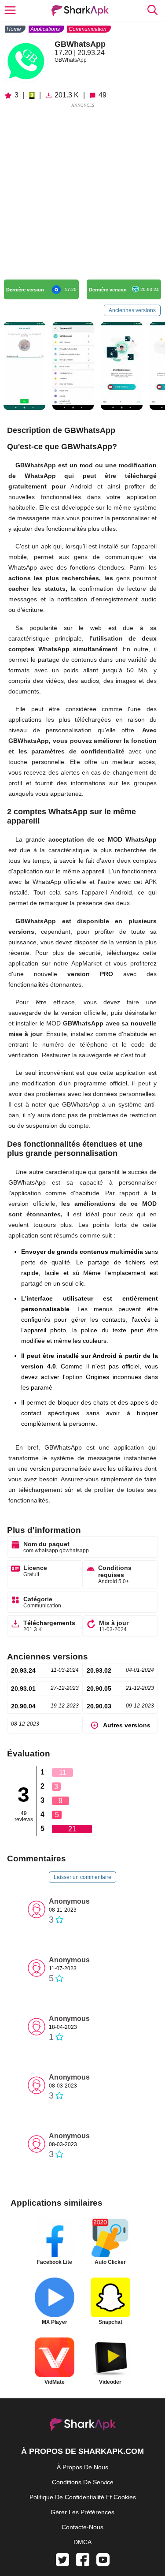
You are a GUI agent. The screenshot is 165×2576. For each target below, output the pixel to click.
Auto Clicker (110, 2262)
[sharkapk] (80, 11)
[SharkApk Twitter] (62, 2564)
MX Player (55, 2322)
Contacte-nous (82, 2527)
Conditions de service (83, 2482)
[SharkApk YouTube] (103, 2564)
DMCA (82, 2542)
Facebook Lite (55, 2262)
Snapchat (110, 2322)
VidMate (55, 2382)
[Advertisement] (82, 192)
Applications (45, 29)
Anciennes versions (132, 310)
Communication (88, 29)
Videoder (110, 2382)
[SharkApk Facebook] (83, 2564)
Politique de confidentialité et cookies (83, 2497)
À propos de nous (82, 2467)
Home (14, 29)
